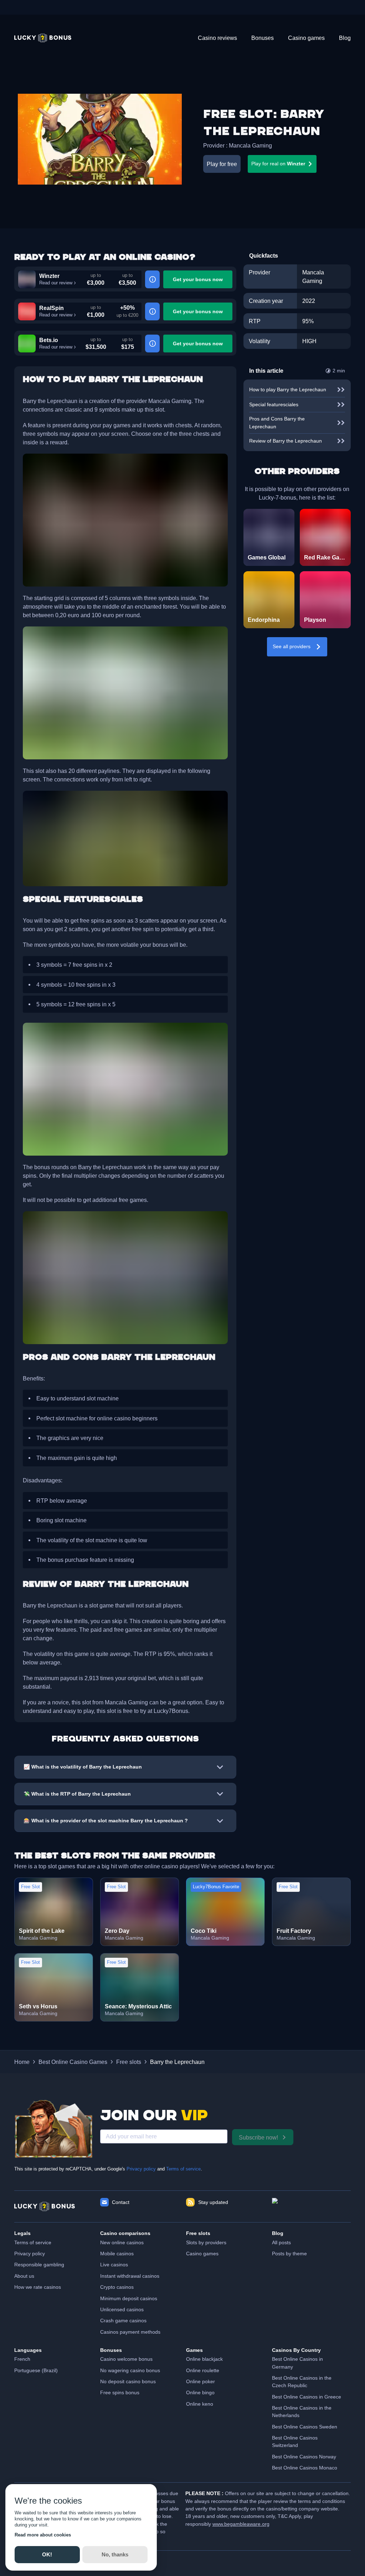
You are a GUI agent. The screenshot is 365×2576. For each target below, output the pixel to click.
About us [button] (24, 2276)
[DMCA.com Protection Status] (311, 2206)
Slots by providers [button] (206, 2242)
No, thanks (115, 2554)
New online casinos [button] (122, 2242)
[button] (43, 38)
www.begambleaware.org (241, 2524)
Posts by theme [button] (289, 2254)
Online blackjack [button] (204, 2359)
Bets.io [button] (49, 340)
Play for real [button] (278, 164)
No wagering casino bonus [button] (130, 2370)
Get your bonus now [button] (198, 279)
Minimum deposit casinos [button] (129, 2298)
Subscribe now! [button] (258, 2137)
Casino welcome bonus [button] (126, 2359)
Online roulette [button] (203, 2370)
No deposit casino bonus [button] (128, 2381)
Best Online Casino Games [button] (73, 2062)
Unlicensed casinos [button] (122, 2309)
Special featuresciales (274, 404)
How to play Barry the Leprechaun (288, 389)
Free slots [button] (129, 2062)
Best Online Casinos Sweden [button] (305, 2427)
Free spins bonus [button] (120, 2392)
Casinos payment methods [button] (130, 2332)
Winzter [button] (49, 276)
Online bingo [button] (200, 2392)
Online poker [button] (201, 2381)
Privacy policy (141, 2169)
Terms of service (183, 2169)
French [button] (22, 2359)
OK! (47, 2554)
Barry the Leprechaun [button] (177, 2062)
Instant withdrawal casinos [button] (130, 2276)
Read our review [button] (56, 283)
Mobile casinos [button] (117, 2254)
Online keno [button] (200, 2404)
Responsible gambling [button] (39, 2265)
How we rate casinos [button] (38, 2287)
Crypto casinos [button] (117, 2287)
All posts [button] (281, 2242)
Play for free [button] (222, 164)
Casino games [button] (202, 2254)
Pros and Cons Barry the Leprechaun (277, 422)
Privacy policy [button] (30, 2254)
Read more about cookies (43, 2535)
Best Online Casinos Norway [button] (304, 2457)
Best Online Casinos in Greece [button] (307, 2397)
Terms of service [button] (33, 2242)
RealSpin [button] (52, 308)
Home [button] (22, 2062)
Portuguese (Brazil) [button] (36, 2370)
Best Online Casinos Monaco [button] (305, 2468)
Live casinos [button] (114, 2265)
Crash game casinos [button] (123, 2321)
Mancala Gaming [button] (250, 145)
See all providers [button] (292, 646)
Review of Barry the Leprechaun (286, 441)
